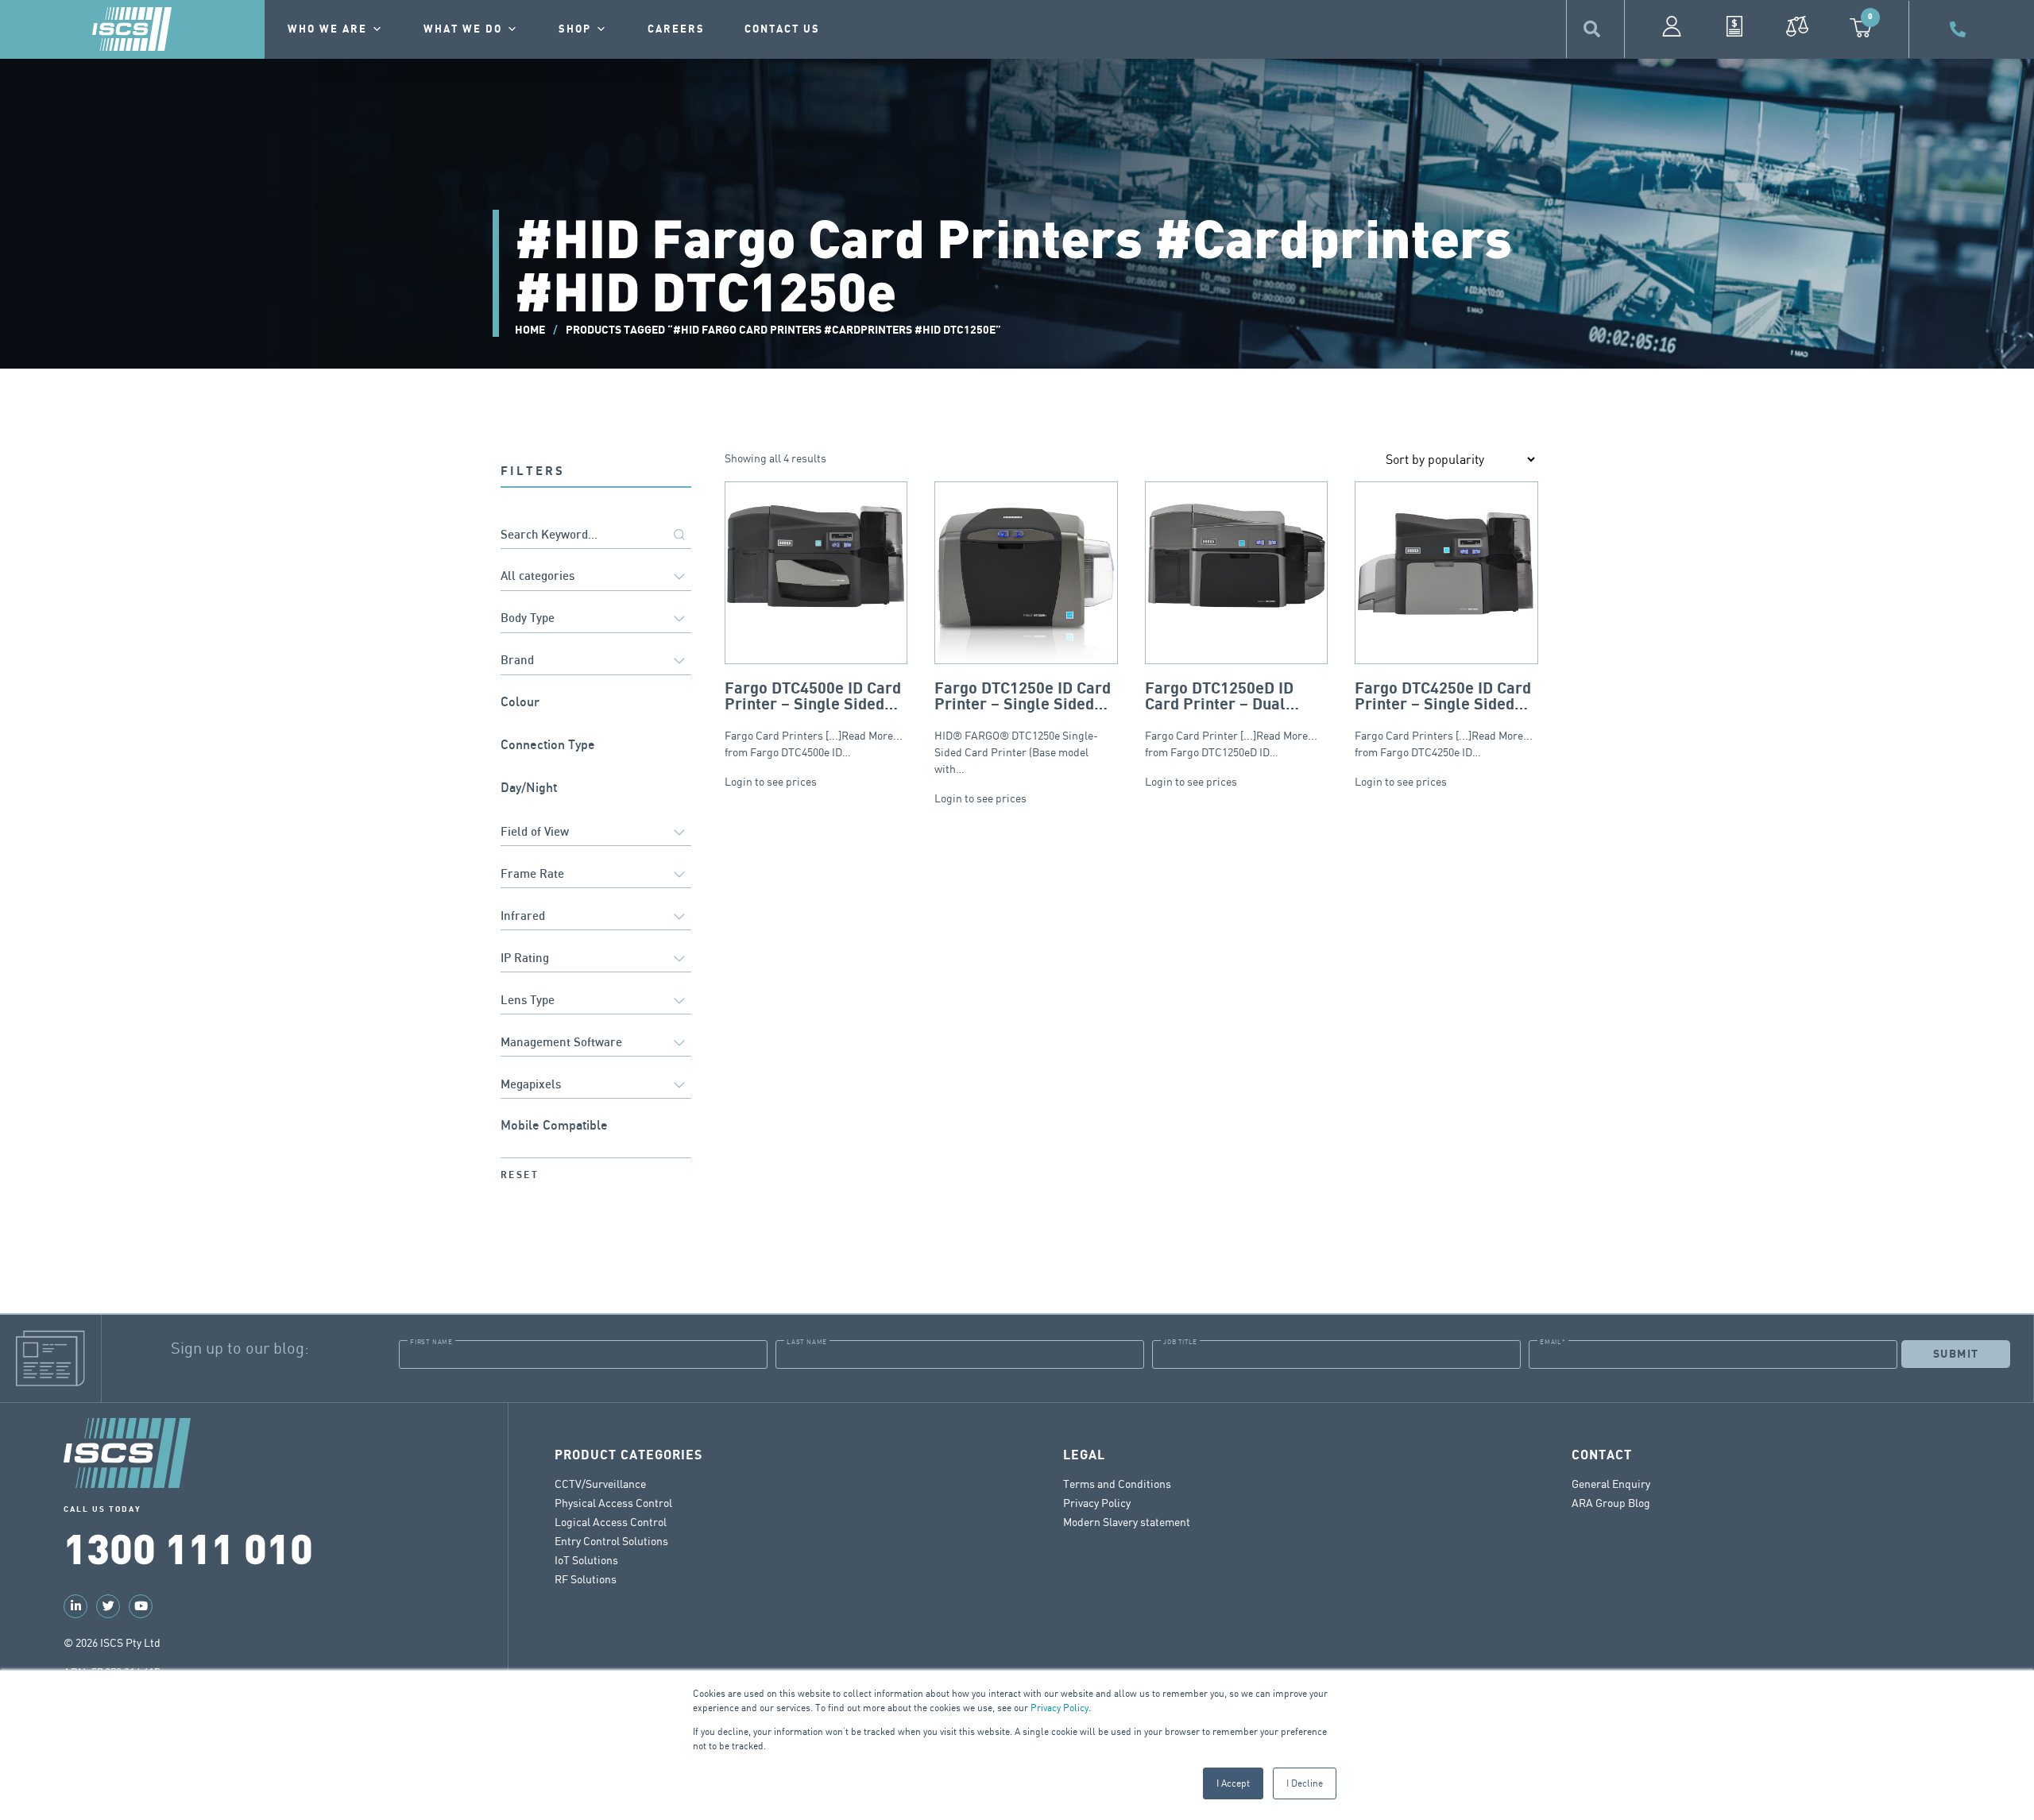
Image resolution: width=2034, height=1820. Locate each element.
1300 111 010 (188, 1547)
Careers (676, 29)
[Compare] (1797, 26)
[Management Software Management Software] (596, 1043)
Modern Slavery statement (1127, 1522)
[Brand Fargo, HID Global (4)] (596, 662)
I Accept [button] (1233, 1783)
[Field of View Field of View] (596, 833)
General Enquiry (1611, 1484)
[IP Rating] (596, 959)
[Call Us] (1960, 29)
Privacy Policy (1060, 1708)
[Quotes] (1734, 26)
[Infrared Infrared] (596, 917)
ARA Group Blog (1611, 1503)
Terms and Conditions (1117, 1484)
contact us (782, 29)
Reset (520, 1175)
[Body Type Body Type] (596, 620)
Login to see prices (771, 781)
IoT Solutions (586, 1560)
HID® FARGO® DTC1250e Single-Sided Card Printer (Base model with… (1023, 728)
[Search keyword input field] (596, 536)
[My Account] (1672, 26)
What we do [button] (463, 29)
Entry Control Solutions (611, 1541)
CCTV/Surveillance (600, 1484)
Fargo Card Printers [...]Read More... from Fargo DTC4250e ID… (1444, 719)
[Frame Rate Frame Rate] (596, 875)
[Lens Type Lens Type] (596, 1001)
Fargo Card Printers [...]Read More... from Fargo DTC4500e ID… (814, 719)
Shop (575, 29)
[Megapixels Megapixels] (596, 1086)
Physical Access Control (613, 1503)
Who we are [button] (327, 29)
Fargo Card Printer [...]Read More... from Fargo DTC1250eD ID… (1231, 719)
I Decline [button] (1305, 1783)
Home (530, 330)
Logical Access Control (611, 1522)
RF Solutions (586, 1579)
